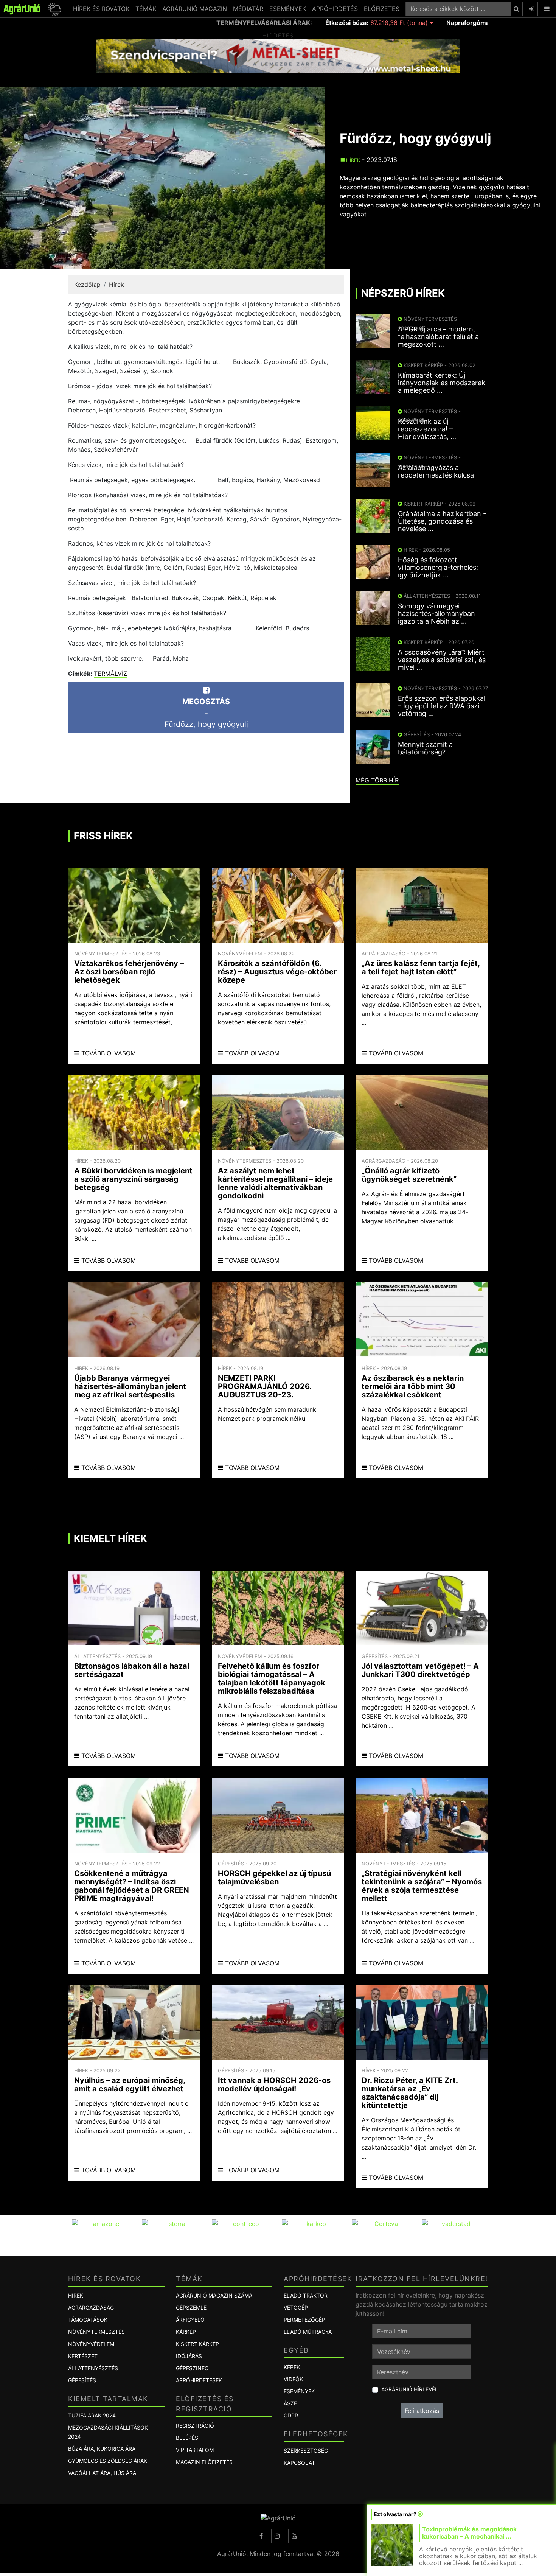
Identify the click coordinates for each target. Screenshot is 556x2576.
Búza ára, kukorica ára (102, 2449)
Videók (293, 2379)
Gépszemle (191, 2308)
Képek (292, 2367)
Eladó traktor (306, 2295)
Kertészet (83, 2356)
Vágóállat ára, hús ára (102, 2473)
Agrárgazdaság (91, 2308)
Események (299, 2391)
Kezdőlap (87, 285)
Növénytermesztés (96, 2332)
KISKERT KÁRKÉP (197, 2344)
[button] (54, 9)
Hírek (352, 160)
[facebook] (261, 2536)
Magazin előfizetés (204, 2462)
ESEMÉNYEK (288, 9)
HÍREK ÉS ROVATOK (101, 9)
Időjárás (189, 2356)
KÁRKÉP (186, 2332)
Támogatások (88, 2320)
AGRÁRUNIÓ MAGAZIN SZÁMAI (215, 2295)
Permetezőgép (304, 2320)
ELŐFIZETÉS (382, 9)
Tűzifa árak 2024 (92, 2415)
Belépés (187, 2438)
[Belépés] (532, 9)
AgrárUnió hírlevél (410, 2389)
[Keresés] (516, 9)
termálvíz (110, 674)
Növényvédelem (91, 2344)
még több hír (377, 780)
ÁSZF (290, 2403)
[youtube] (294, 2536)
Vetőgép (296, 2308)
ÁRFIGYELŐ (190, 2320)
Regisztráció (195, 2426)
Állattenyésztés (93, 2368)
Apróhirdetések (199, 2380)
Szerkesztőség (306, 2451)
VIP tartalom (195, 2450)
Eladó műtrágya (308, 2332)
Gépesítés (82, 2380)
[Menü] (547, 9)
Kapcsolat (299, 2463)
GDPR (291, 2415)
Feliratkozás (422, 2411)
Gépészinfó (192, 2368)
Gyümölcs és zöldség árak (108, 2461)
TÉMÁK (146, 9)
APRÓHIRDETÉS (335, 9)
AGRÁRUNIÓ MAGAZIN (195, 9)
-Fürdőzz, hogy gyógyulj (206, 713)
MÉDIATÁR (248, 9)
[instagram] (277, 2536)
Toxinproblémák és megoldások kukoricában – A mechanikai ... (469, 2533)
